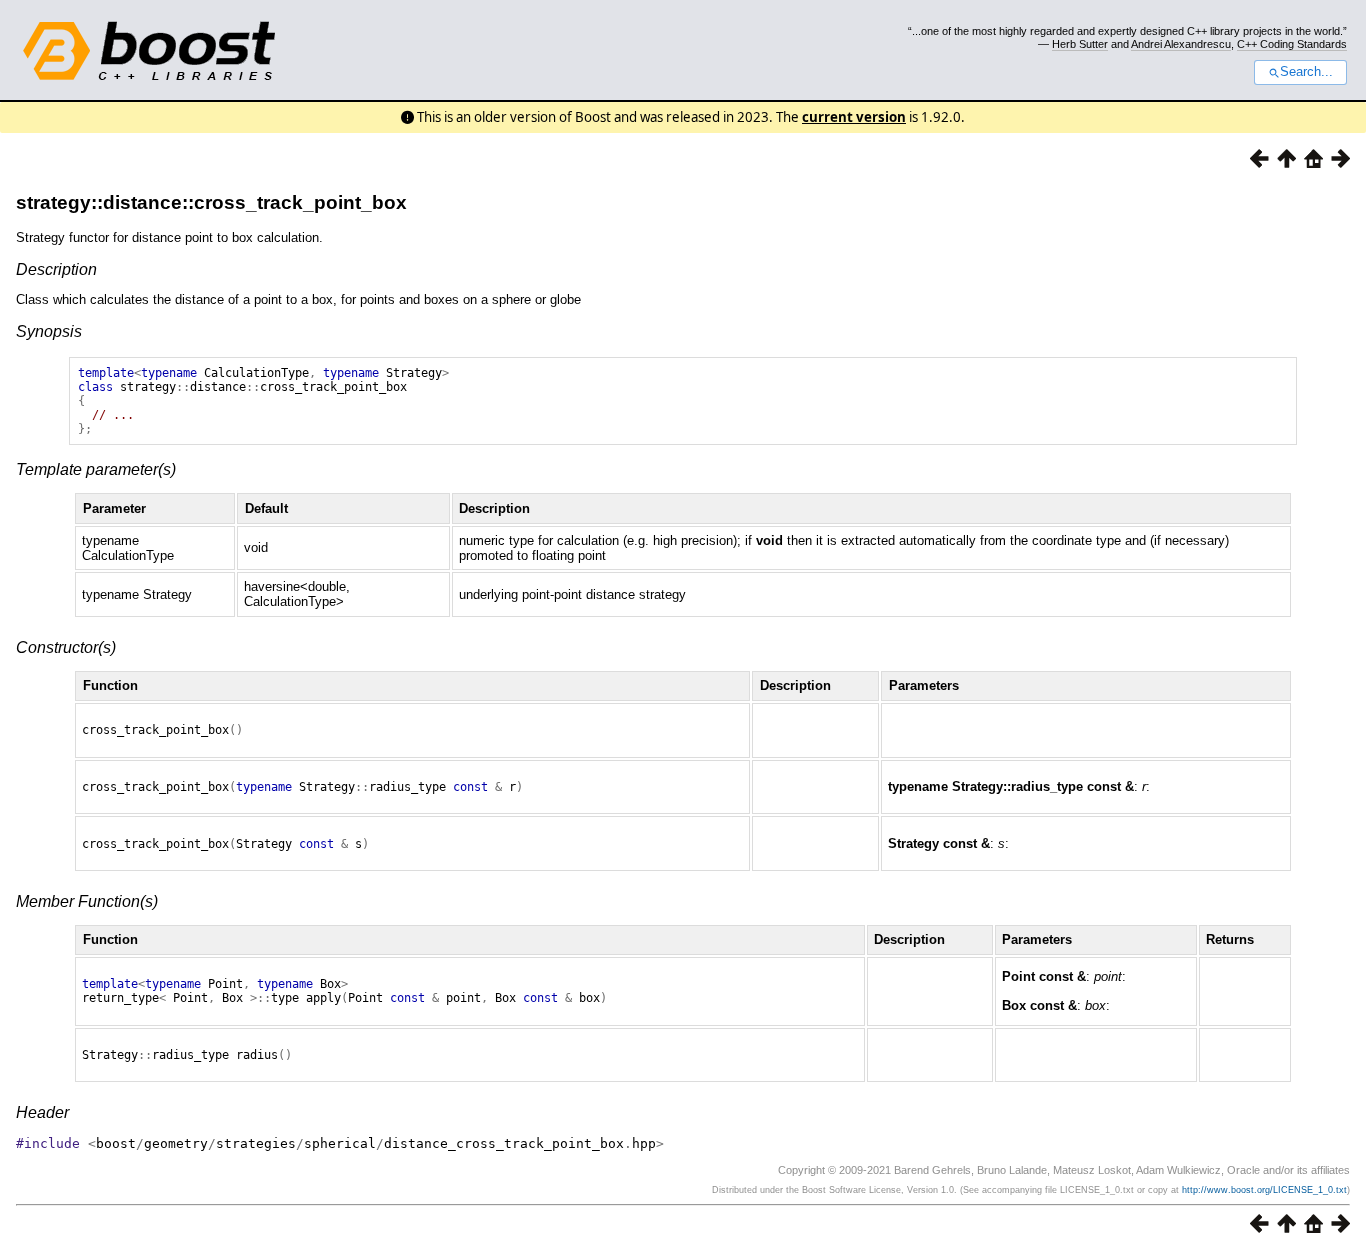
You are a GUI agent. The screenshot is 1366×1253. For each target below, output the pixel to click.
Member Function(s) (87, 901)
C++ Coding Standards (1292, 44)
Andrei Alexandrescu (1181, 44)
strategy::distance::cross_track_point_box (211, 202)
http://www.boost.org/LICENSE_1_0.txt (1264, 1190)
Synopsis (49, 331)
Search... (1306, 72)
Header (42, 1112)
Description (56, 269)
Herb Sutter (1080, 44)
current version (854, 117)
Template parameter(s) (96, 469)
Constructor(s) (66, 647)
